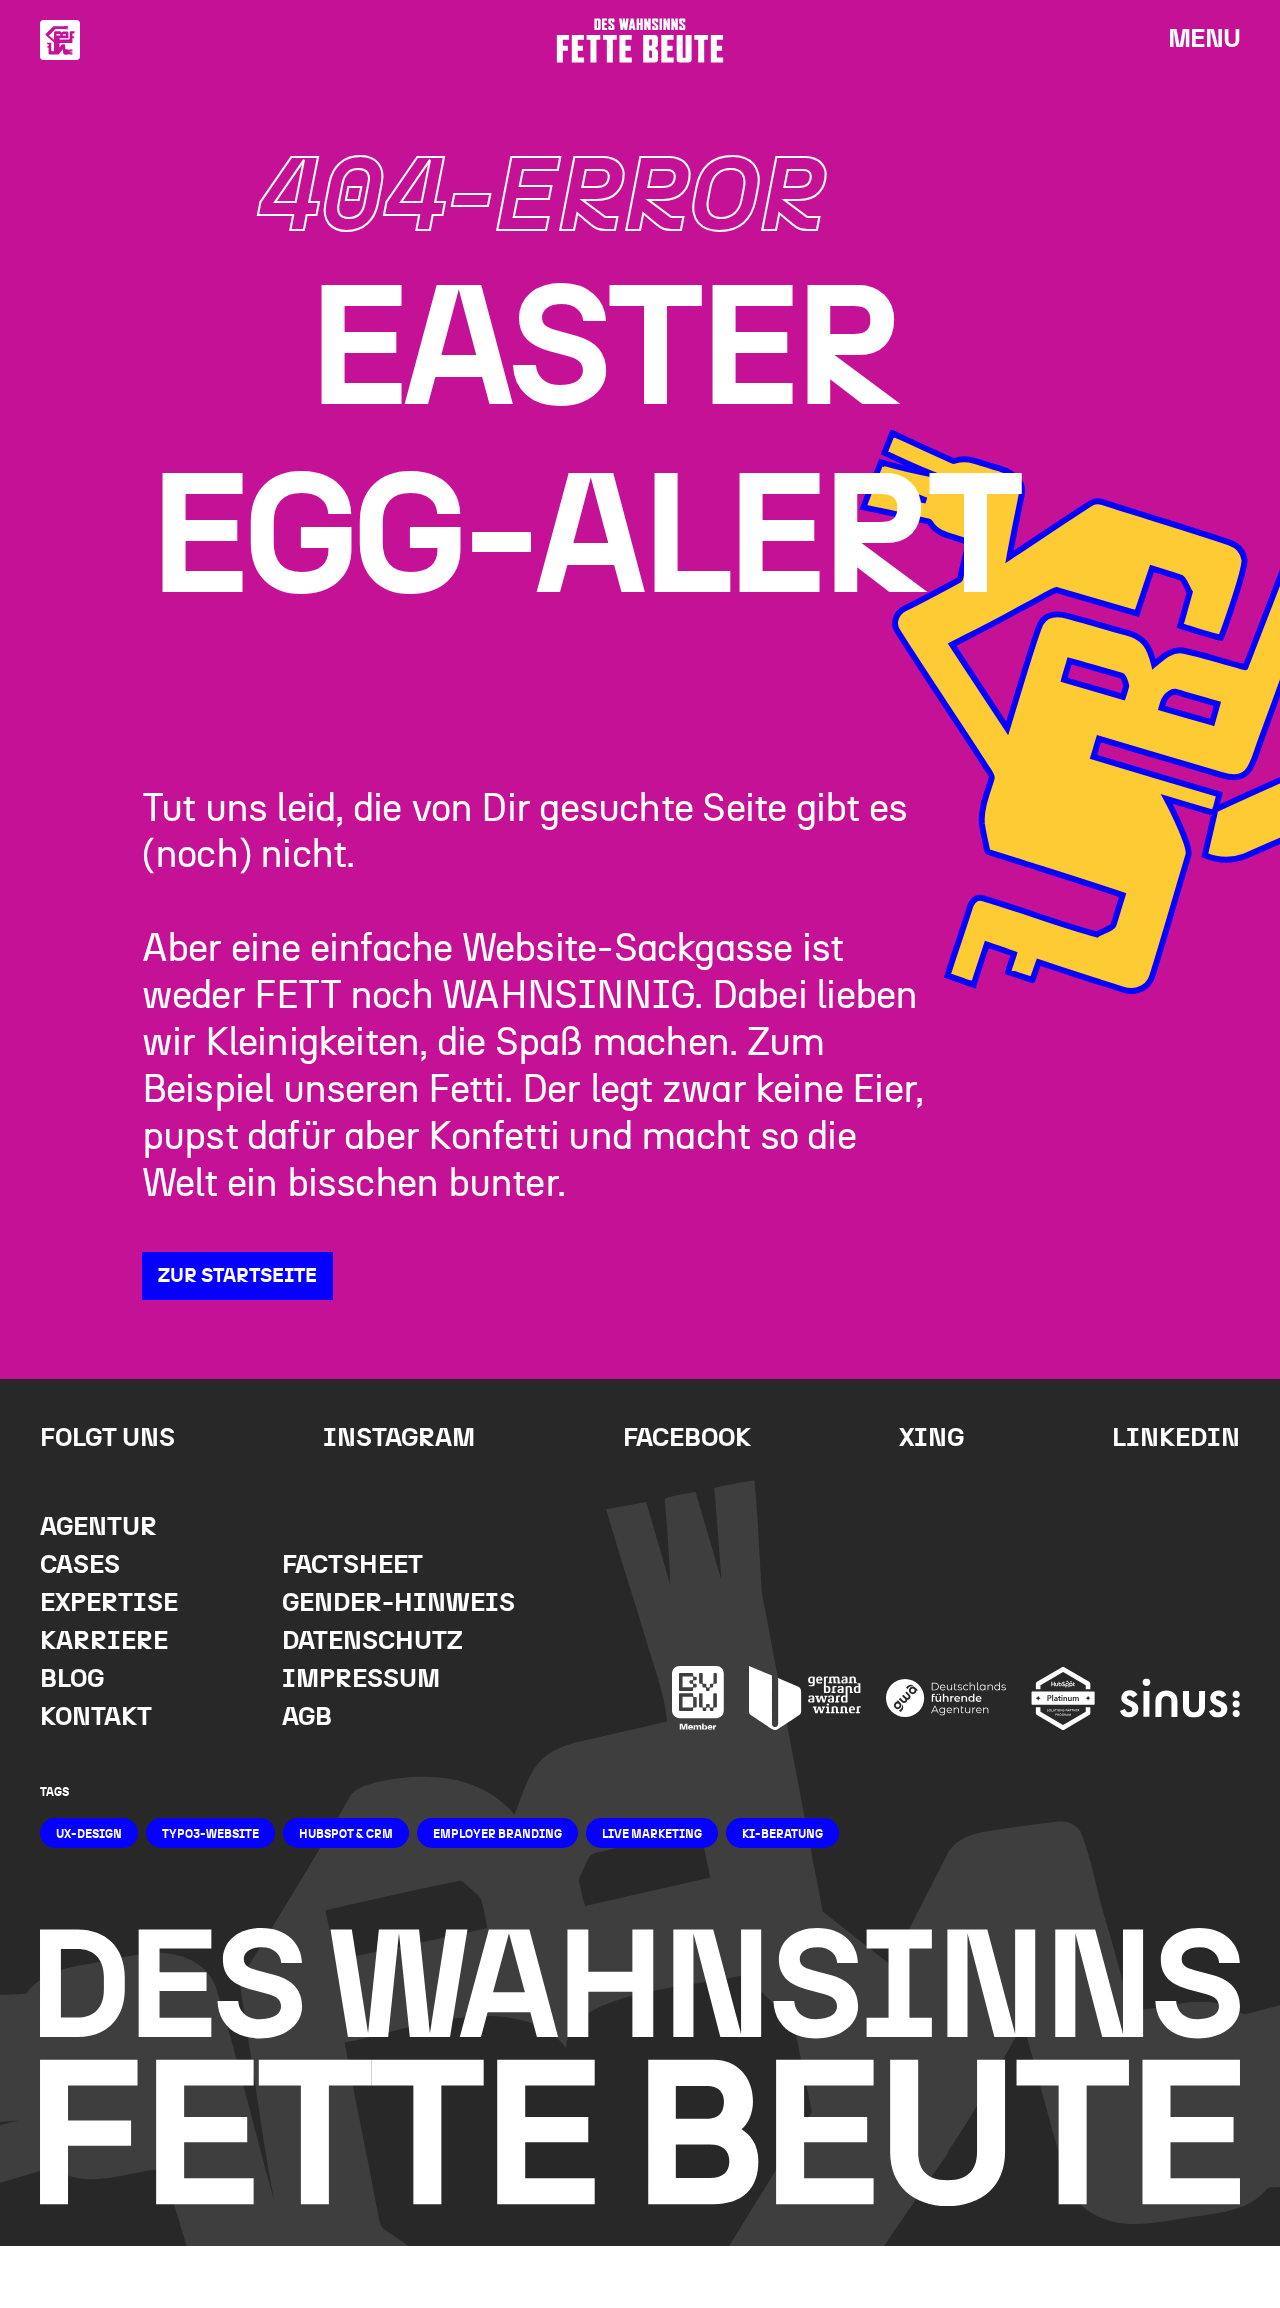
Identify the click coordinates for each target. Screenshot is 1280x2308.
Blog (72, 1679)
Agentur (98, 1527)
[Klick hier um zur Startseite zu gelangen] (60, 40)
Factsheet (352, 1565)
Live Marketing (652, 1834)
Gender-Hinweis (398, 1603)
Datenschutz (372, 1641)
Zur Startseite (237, 1276)
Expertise (109, 1603)
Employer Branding (497, 1834)
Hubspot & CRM (346, 1834)
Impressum (361, 1679)
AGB (307, 1717)
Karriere (104, 1641)
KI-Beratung (782, 1834)
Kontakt (96, 1717)
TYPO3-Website (210, 1834)
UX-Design (89, 1834)
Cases (80, 1565)
